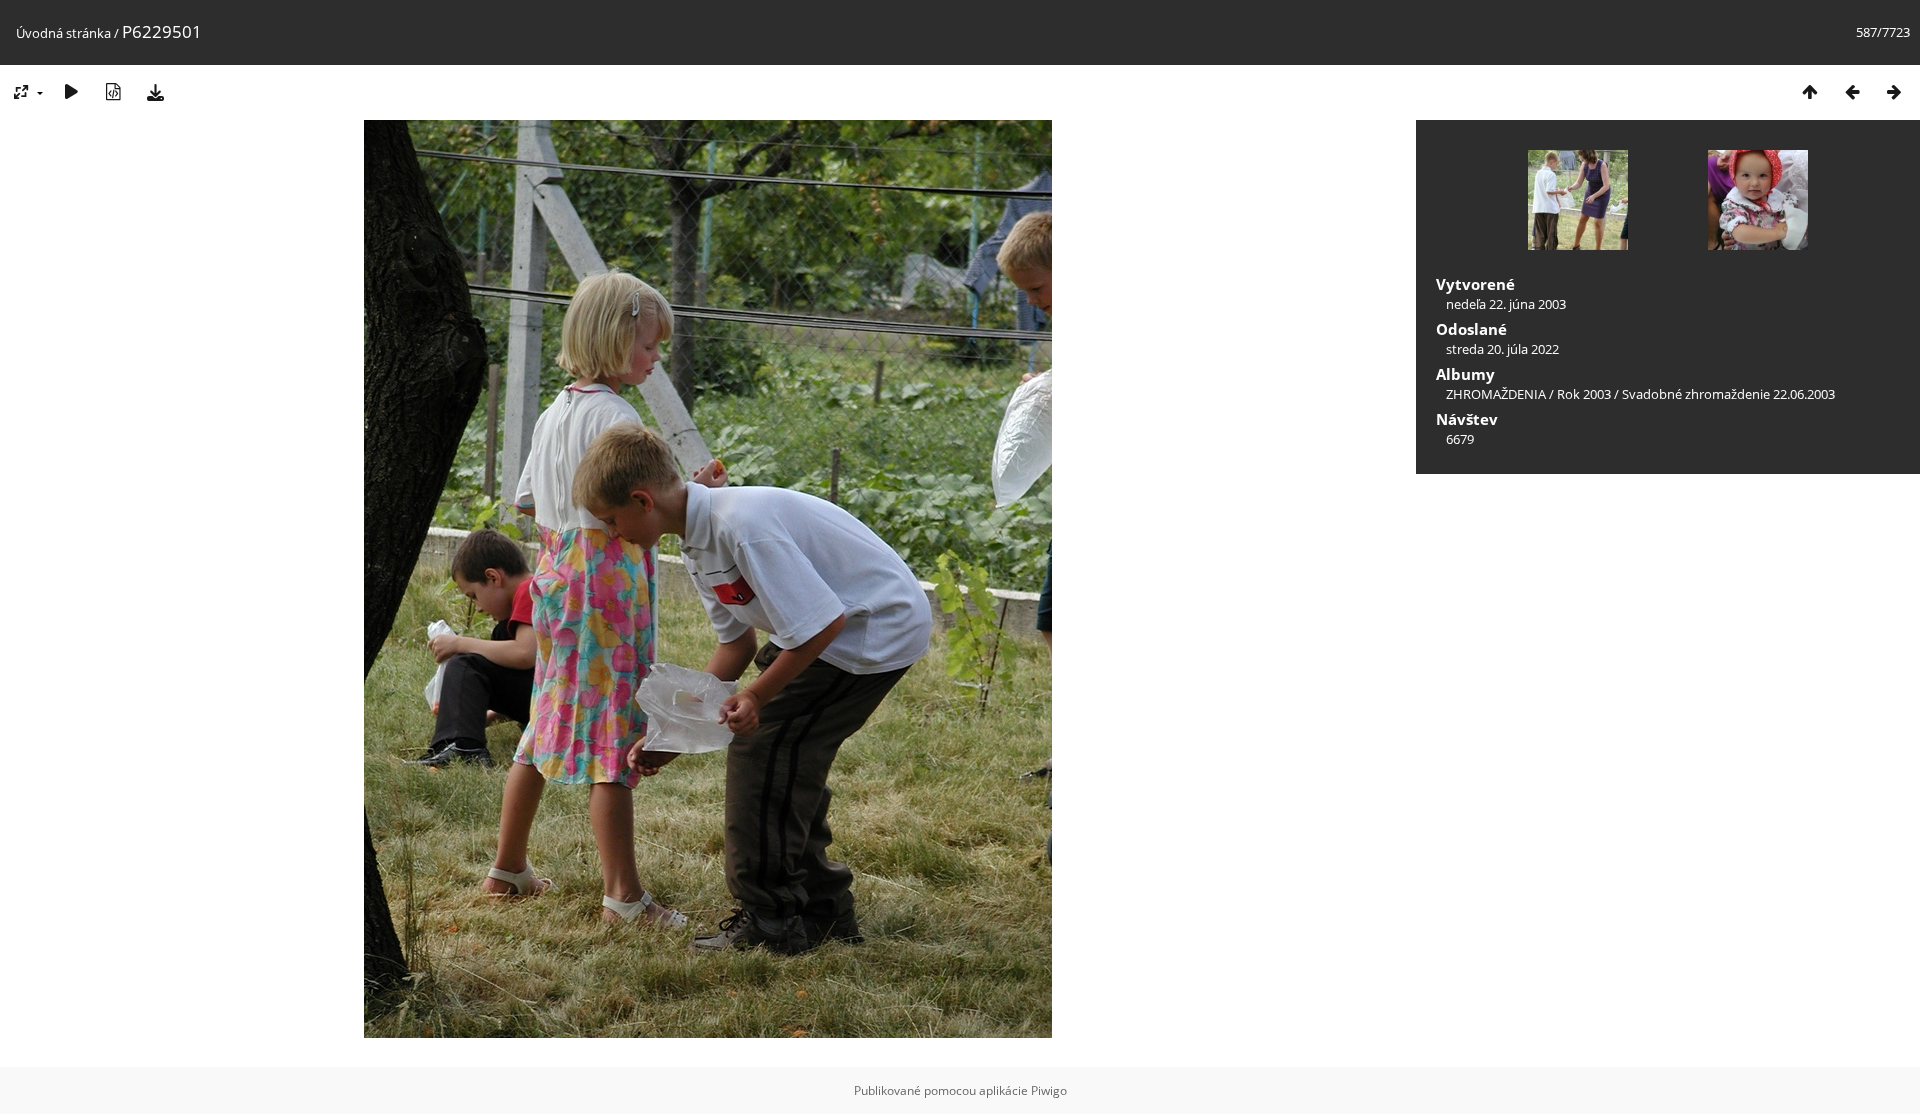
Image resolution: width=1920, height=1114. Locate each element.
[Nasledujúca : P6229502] (1894, 91)
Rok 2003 (1584, 394)
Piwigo (1049, 1090)
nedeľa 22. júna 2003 (1506, 304)
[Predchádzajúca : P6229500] (1852, 91)
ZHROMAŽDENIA (1496, 394)
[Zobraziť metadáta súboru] (113, 91)
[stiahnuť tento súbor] (155, 91)
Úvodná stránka (63, 33)
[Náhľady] (1810, 91)
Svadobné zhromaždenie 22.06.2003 (1728, 394)
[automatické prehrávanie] (71, 91)
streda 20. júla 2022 (1502, 349)
